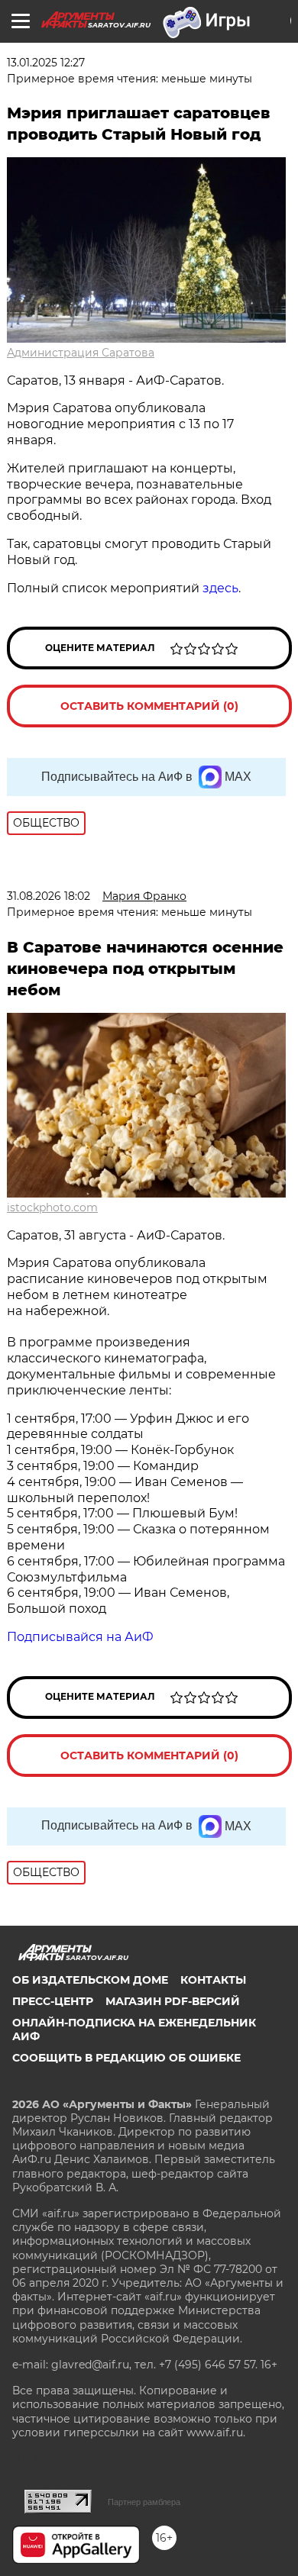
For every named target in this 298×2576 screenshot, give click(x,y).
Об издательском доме (90, 1980)
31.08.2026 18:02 (49, 896)
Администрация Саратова (81, 353)
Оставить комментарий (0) (149, 706)
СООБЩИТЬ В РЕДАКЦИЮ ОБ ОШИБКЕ (126, 2058)
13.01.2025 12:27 (46, 63)
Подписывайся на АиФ (80, 1637)
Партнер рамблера (144, 2502)
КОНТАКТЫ (213, 1980)
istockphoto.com (52, 1207)
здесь (220, 588)
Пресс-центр (53, 2001)
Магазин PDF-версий (173, 2001)
